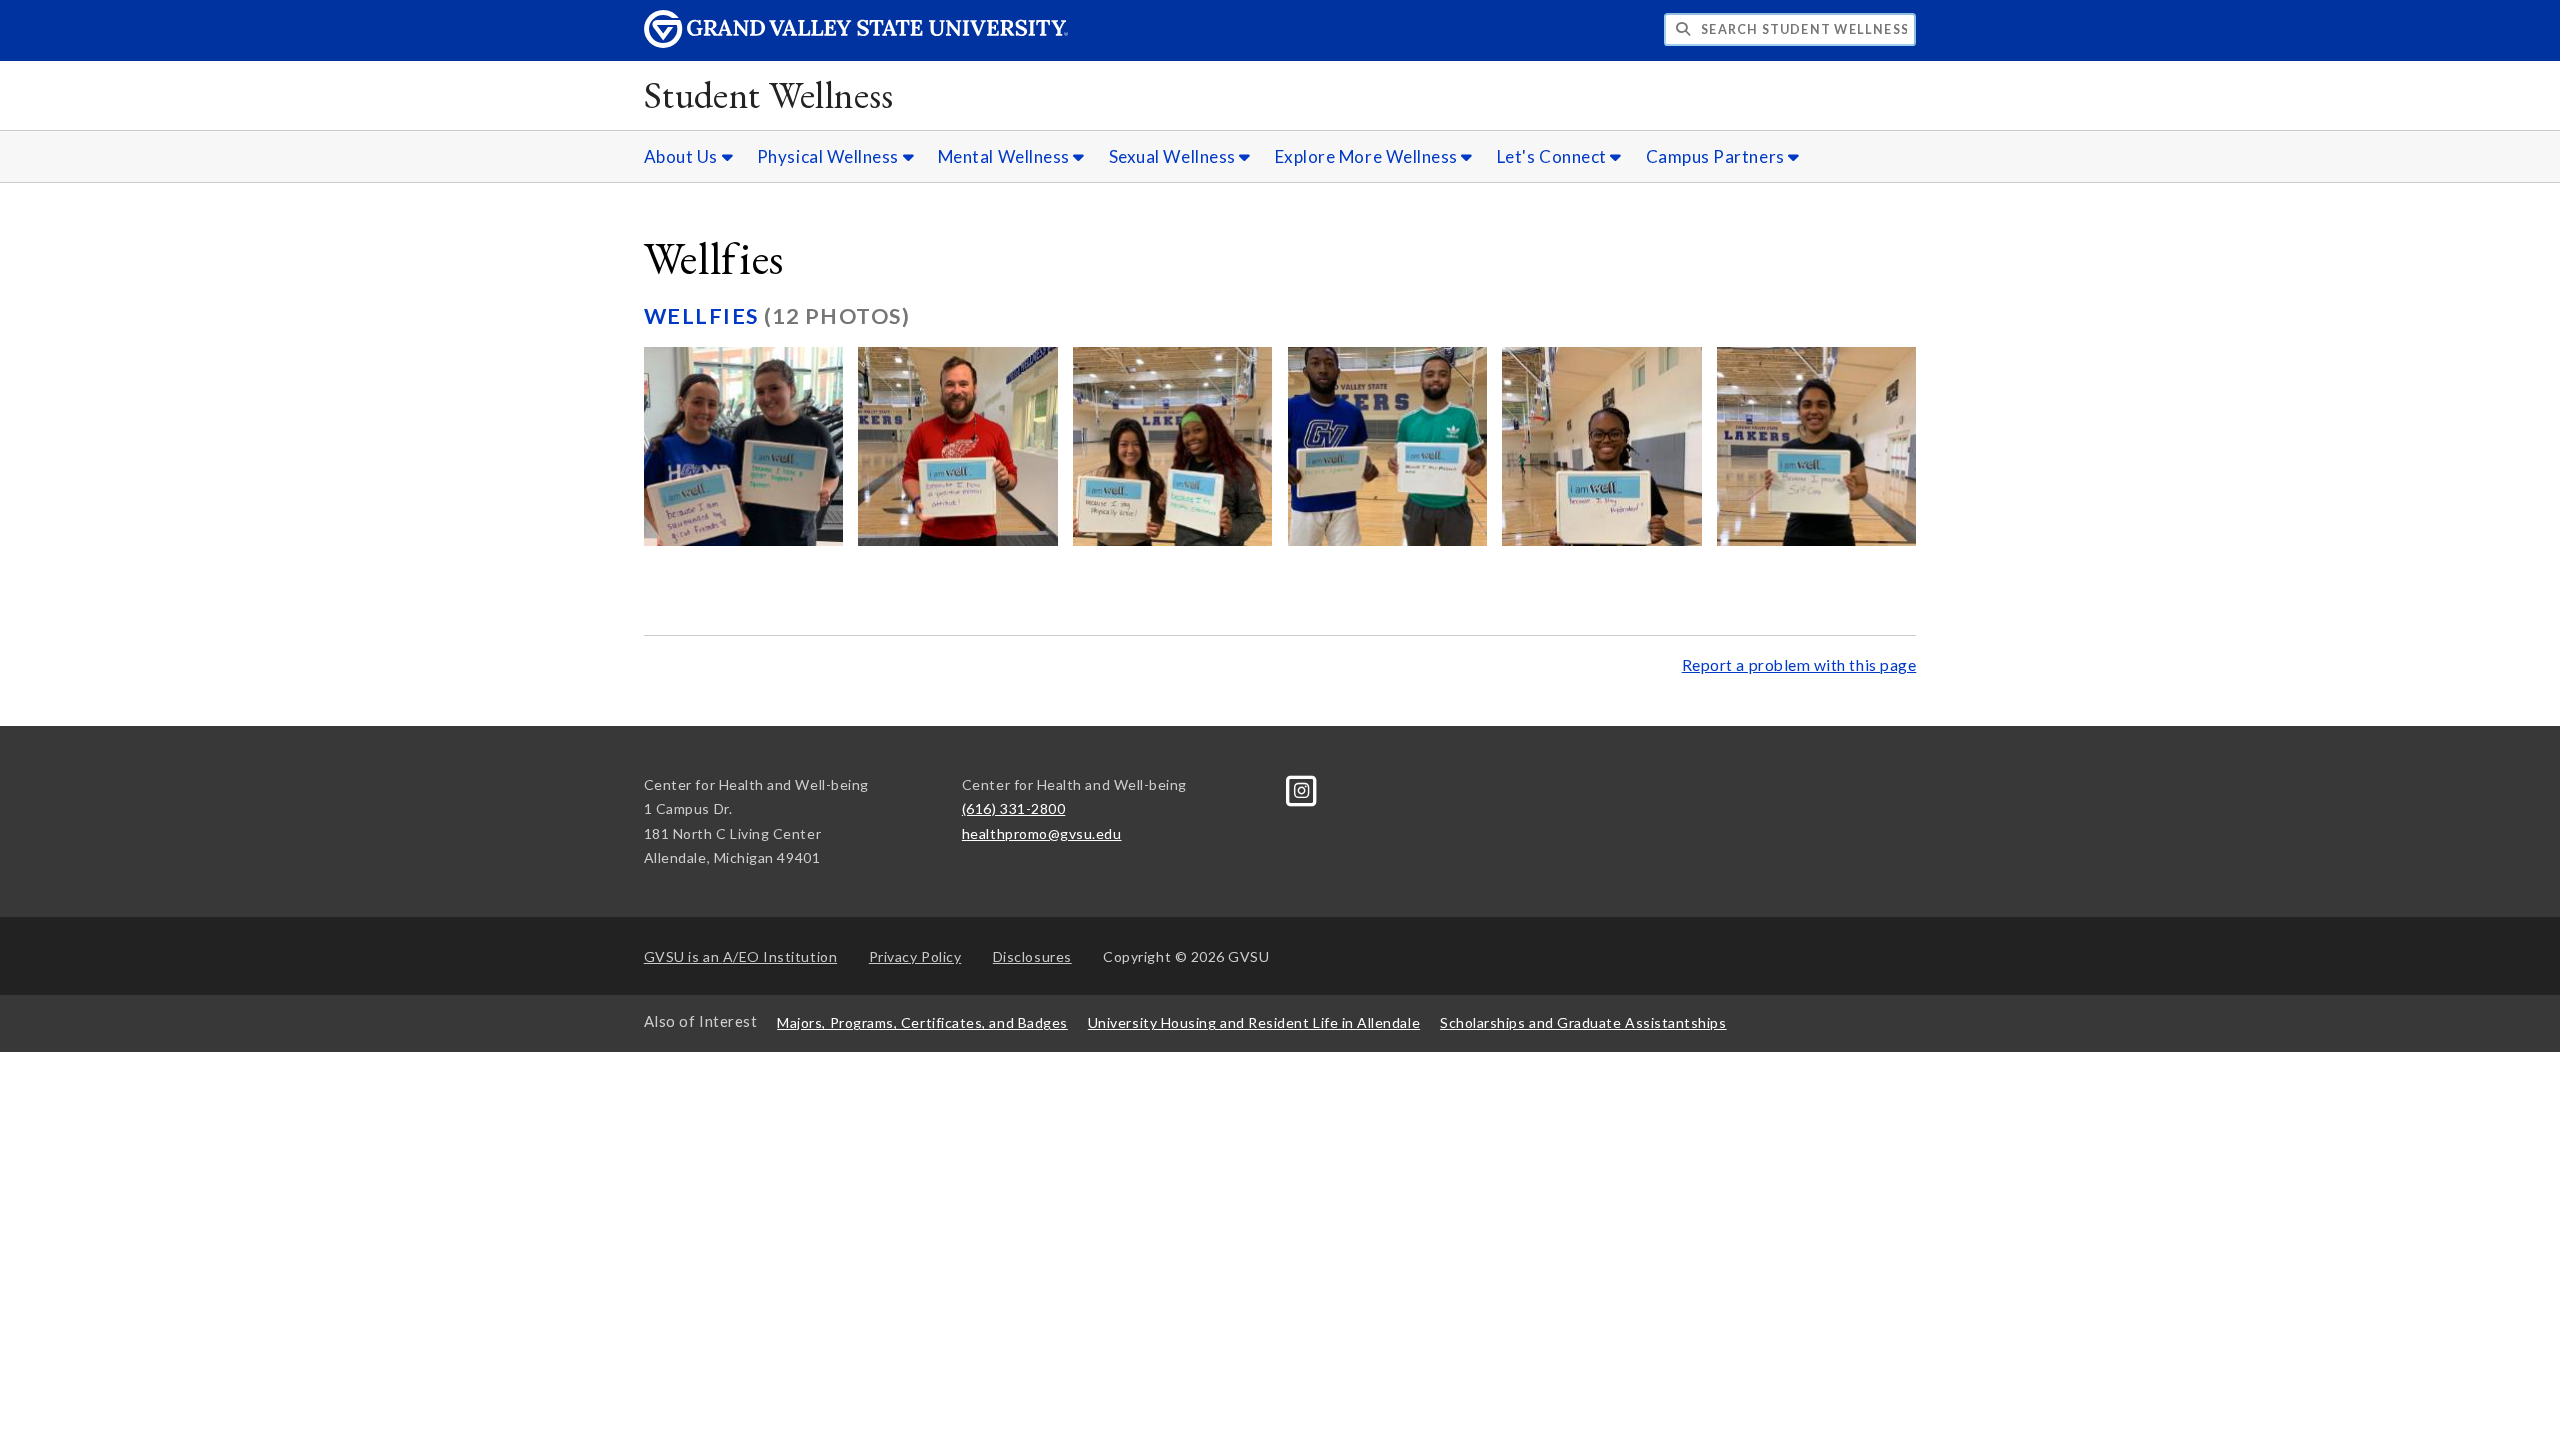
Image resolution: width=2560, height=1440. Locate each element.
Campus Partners (1717, 156)
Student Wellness (769, 94)
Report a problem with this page (1799, 665)
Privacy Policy (915, 956)
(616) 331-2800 (1014, 808)
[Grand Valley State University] (856, 42)
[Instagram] (1302, 788)
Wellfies (704, 316)
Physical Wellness (830, 156)
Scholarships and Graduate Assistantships (1583, 1022)
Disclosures (1032, 956)
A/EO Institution (741, 956)
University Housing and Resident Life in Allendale (1254, 1022)
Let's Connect (1554, 156)
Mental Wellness (1006, 156)
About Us (683, 156)
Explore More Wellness (1368, 156)
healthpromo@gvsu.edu (1042, 833)
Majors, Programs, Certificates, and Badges (922, 1022)
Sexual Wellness (1174, 156)
